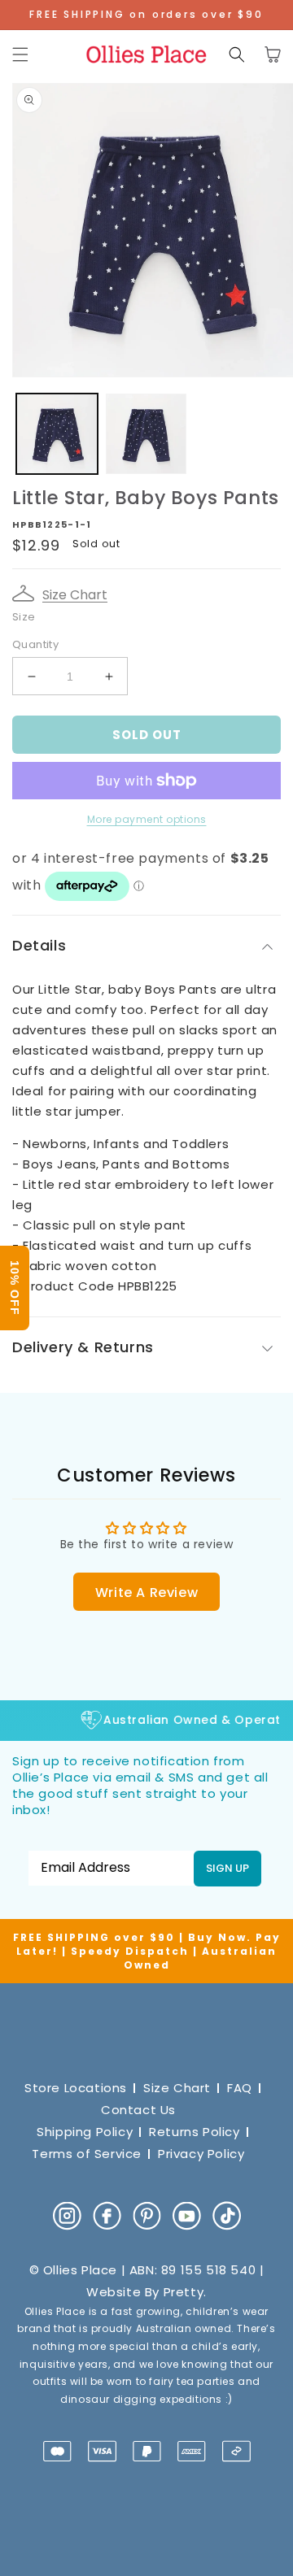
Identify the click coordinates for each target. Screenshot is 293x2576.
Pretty (184, 2292)
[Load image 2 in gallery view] (146, 434)
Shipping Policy (85, 2132)
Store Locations (76, 2088)
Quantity (35, 644)
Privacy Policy (201, 2154)
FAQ (240, 2088)
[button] (20, 54)
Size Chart (75, 595)
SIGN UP (227, 1868)
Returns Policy (194, 2132)
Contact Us (138, 2110)
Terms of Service (87, 2154)
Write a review (146, 1593)
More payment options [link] (147, 819)
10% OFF (15, 1288)
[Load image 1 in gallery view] (57, 434)
